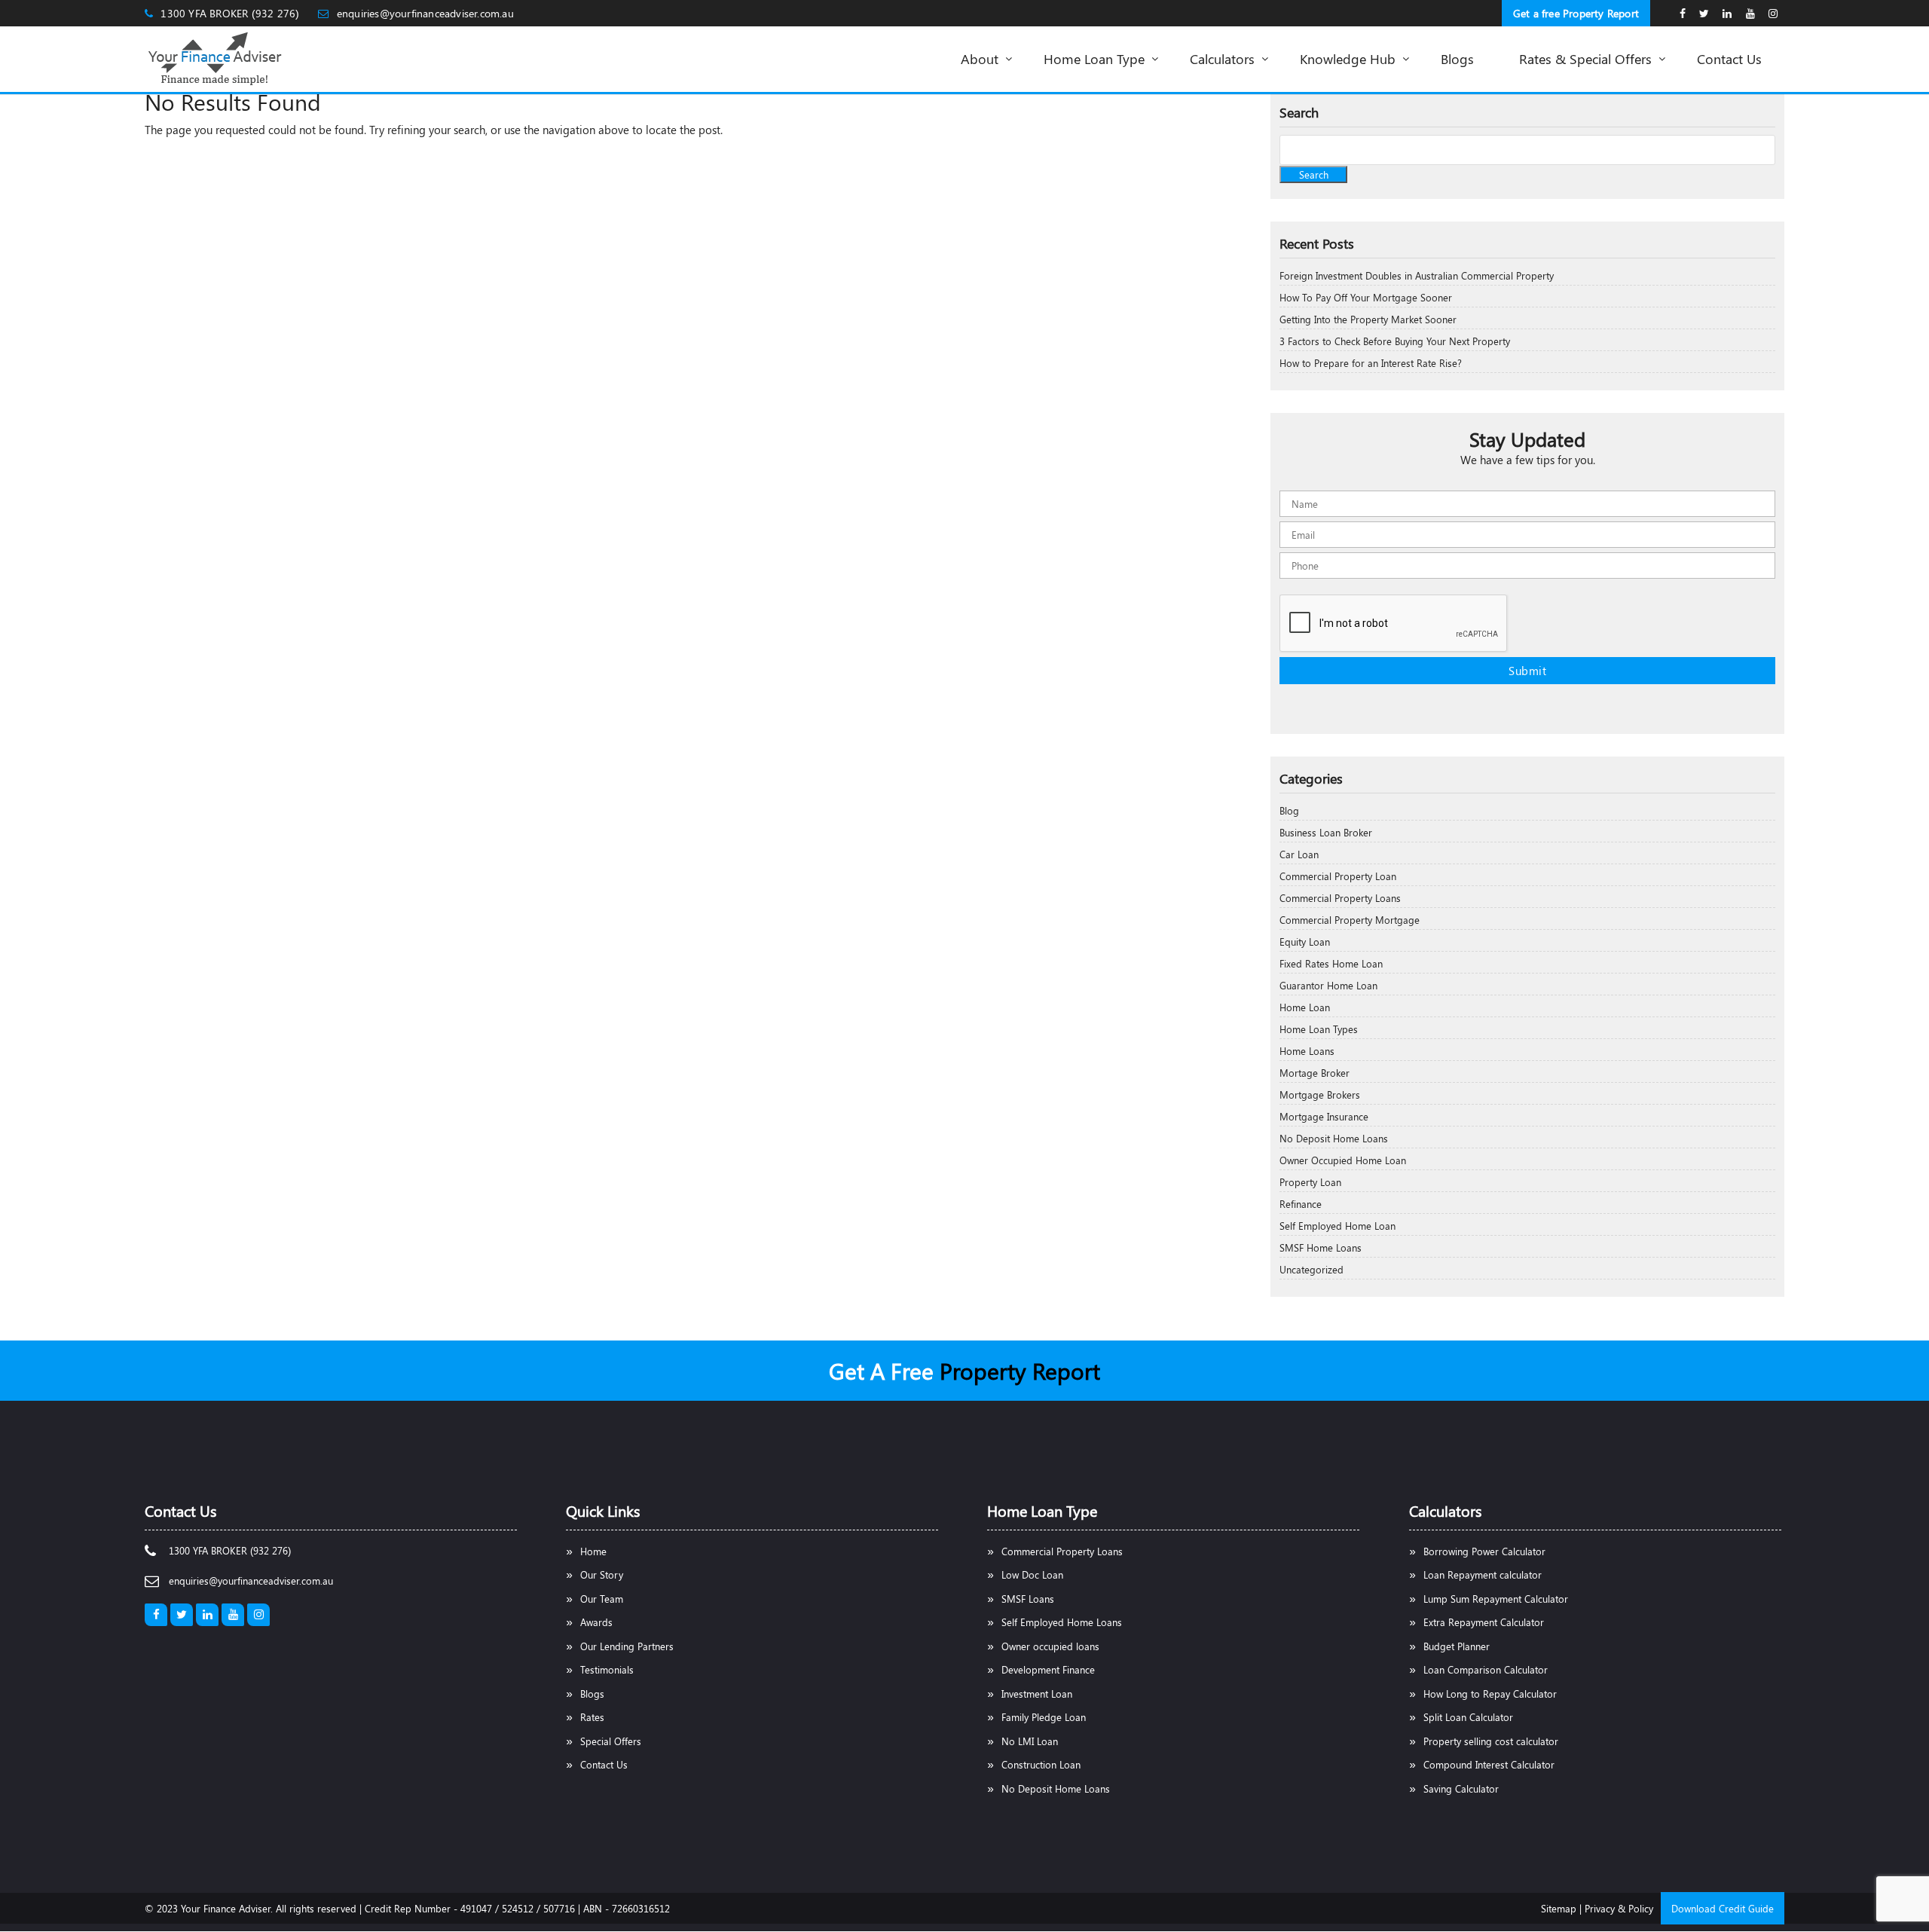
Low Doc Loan (1032, 1574)
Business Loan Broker (1326, 832)
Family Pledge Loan (1044, 1717)
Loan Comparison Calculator (1486, 1669)
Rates (592, 1717)
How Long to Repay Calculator (1490, 1694)
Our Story (602, 1574)
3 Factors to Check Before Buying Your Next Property (1395, 341)
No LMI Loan (1030, 1741)
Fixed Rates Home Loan (1331, 963)
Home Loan (1305, 1007)
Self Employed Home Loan (1337, 1226)
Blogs (592, 1694)
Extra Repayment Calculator (1484, 1622)
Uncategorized (1311, 1269)
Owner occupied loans (1050, 1646)
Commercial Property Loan (1338, 876)
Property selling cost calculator (1491, 1741)
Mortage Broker (1315, 1073)
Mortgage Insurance (1324, 1116)
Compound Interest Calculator (1489, 1764)
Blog (1289, 810)
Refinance (1301, 1204)
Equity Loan (1305, 942)
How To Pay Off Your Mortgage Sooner (1366, 297)
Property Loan (1310, 1182)
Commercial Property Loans (1340, 898)
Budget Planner (1457, 1646)
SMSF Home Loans (1321, 1247)
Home (593, 1551)
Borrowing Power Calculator (1484, 1551)
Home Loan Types (1319, 1029)
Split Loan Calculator (1468, 1717)
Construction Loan (1041, 1764)
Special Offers (611, 1741)
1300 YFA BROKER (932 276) (230, 13)
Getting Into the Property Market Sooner (1368, 319)
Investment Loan (1037, 1694)
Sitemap (1559, 1908)
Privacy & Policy (1619, 1908)
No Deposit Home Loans (1334, 1138)
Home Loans (1307, 1051)
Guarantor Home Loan (1328, 985)
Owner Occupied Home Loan (1343, 1160)
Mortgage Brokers (1320, 1094)
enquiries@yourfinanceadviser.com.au (425, 13)
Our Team (602, 1599)
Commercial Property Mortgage (1350, 920)
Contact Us (604, 1764)
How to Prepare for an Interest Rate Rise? (1371, 363)
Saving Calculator (1461, 1788)
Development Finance (1048, 1669)
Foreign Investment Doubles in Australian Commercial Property (1417, 275)
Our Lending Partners (627, 1646)
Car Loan (1299, 854)
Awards (596, 1622)
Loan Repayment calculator (1483, 1574)
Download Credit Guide (1723, 1908)
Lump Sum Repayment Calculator (1496, 1599)
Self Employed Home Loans (1062, 1622)
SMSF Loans (1028, 1599)
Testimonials (607, 1669)
